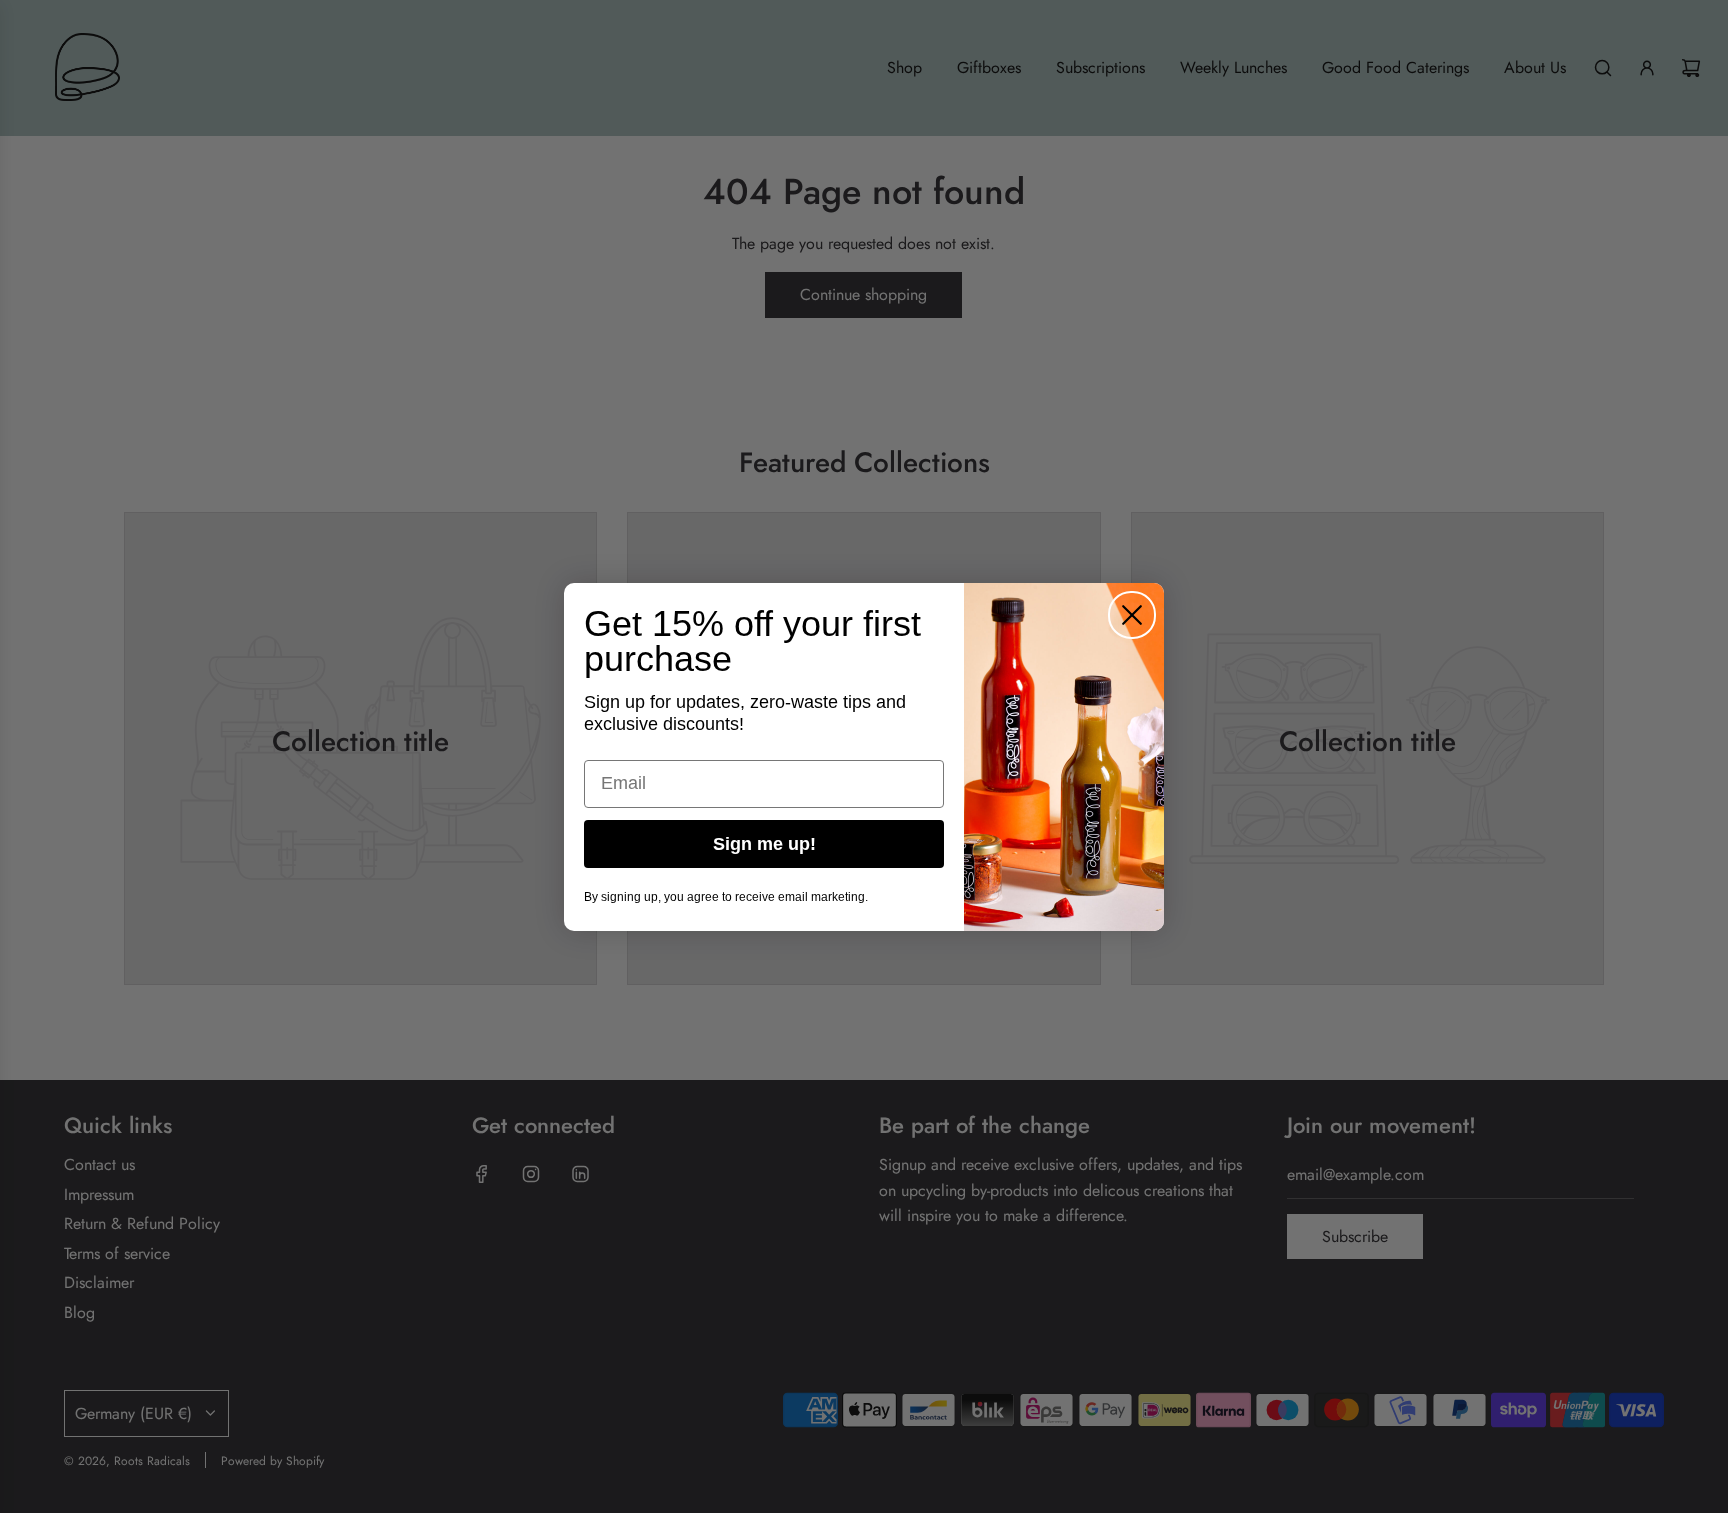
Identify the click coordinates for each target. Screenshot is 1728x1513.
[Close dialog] (1132, 615)
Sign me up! (764, 844)
